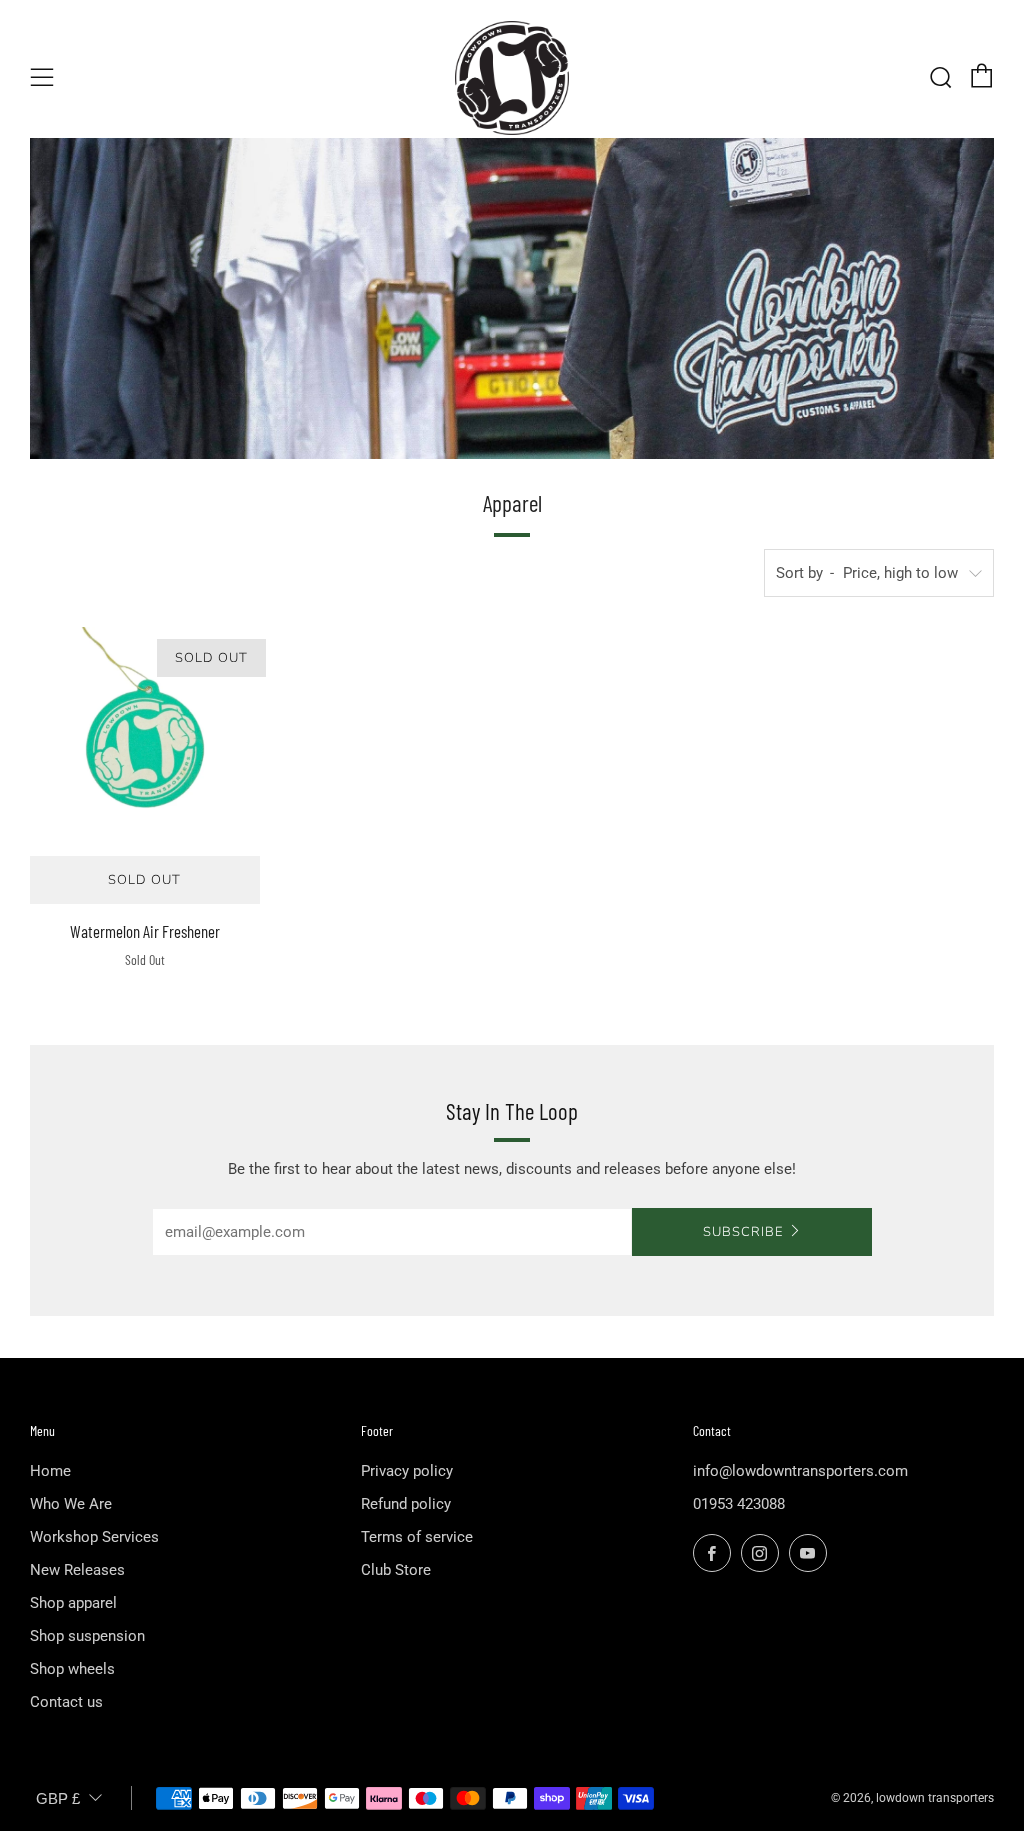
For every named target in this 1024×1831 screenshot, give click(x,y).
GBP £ (58, 1798)
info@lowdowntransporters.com (800, 1471)
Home (50, 1471)
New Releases (77, 1570)
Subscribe (743, 1232)
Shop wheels (72, 1669)
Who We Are (71, 1504)
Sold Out (144, 880)
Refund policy (406, 1504)
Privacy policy (407, 1471)
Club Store (396, 1570)
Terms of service (417, 1537)
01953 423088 (739, 1504)
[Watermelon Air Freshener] (145, 742)
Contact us (66, 1702)
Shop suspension (87, 1636)
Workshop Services (94, 1537)
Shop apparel (73, 1603)
